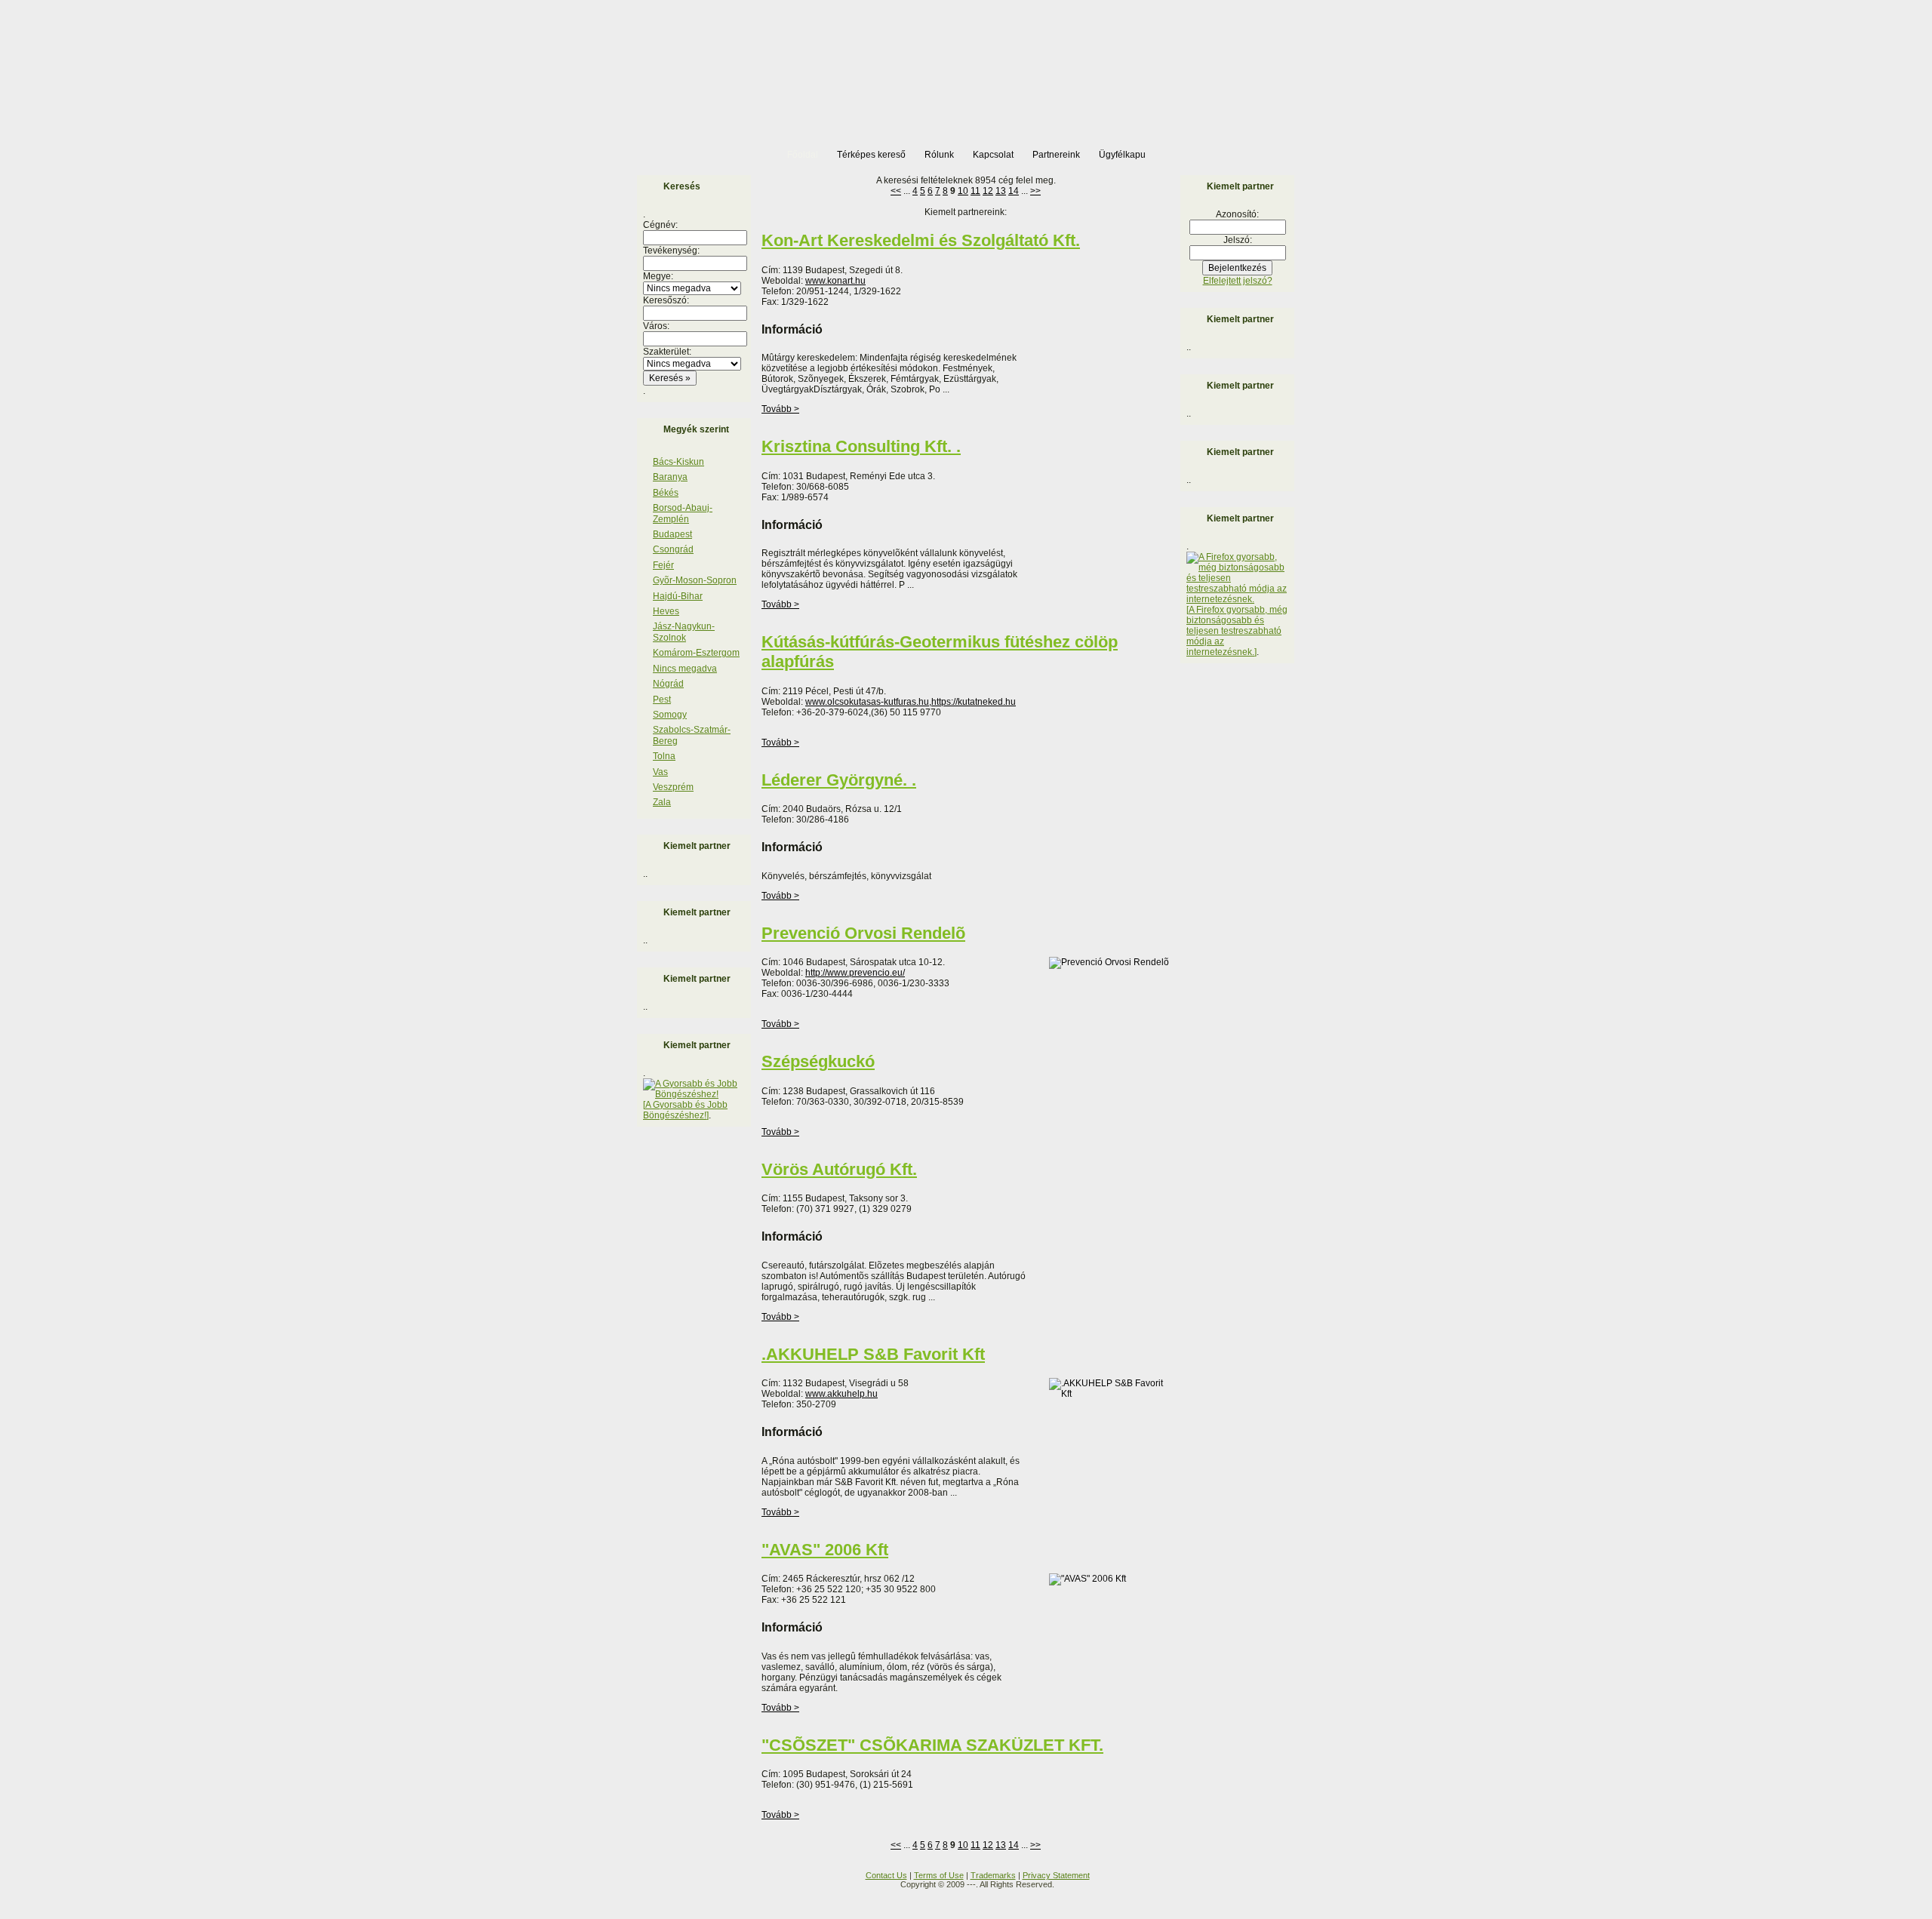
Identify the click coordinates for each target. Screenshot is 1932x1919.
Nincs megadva (685, 669)
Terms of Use (939, 1875)
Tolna (664, 756)
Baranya (670, 477)
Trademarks (993, 1875)
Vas (660, 772)
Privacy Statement (1056, 1875)
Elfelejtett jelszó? (1238, 281)
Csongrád (673, 549)
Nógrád (668, 684)
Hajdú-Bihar (678, 596)
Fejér (663, 565)
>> (1035, 191)
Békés (666, 493)
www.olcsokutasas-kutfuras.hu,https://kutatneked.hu (911, 702)
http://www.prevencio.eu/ (855, 973)
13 (1001, 191)
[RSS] (642, 1880)
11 (975, 191)
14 (1014, 191)
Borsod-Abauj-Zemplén (683, 513)
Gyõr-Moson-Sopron (695, 580)
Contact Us (886, 1875)
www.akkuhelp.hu (841, 1394)
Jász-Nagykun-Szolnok (684, 632)
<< (896, 191)
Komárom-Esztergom (696, 653)
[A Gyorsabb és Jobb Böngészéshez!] (685, 1110)
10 (963, 191)
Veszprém (673, 787)
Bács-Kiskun (678, 462)
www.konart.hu (835, 281)
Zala (662, 802)
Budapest (672, 534)
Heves (666, 611)
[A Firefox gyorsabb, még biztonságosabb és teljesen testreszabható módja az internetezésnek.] (1237, 631)
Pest (662, 700)
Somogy (670, 715)
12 (988, 191)
